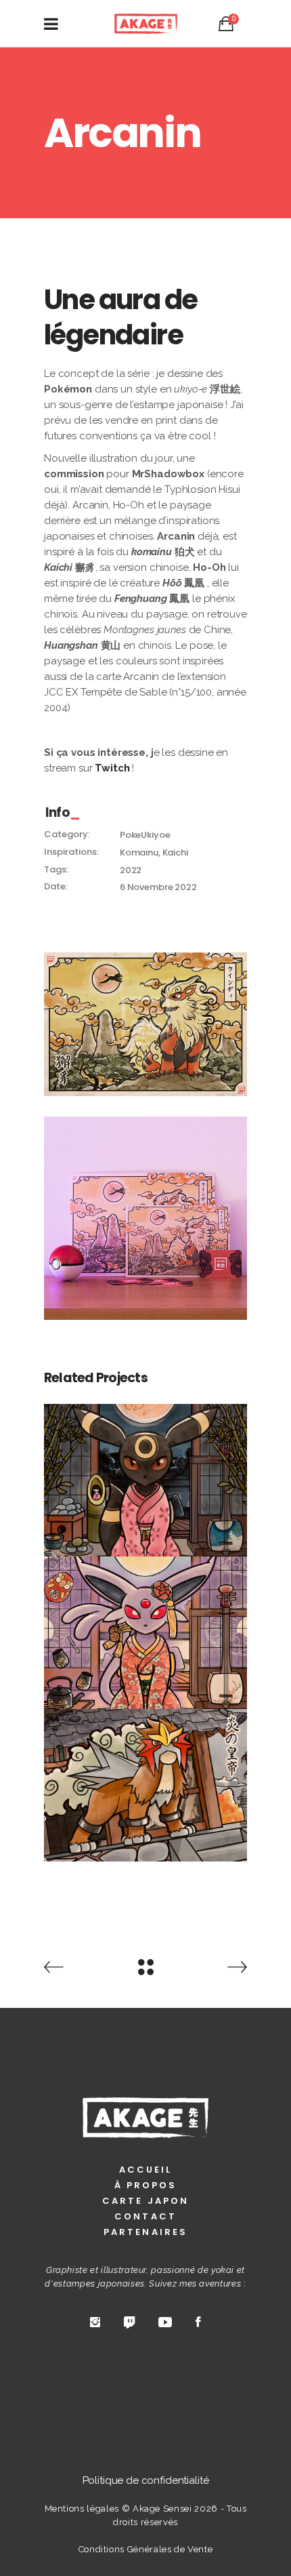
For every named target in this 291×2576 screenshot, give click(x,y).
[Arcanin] (145, 1024)
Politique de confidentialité (146, 2480)
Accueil (146, 2170)
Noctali (145, 1472)
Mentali (146, 1625)
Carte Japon (145, 2201)
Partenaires (145, 2232)
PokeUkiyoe (145, 835)
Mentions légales (82, 2509)
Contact (145, 2216)
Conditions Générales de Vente (146, 2549)
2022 (131, 870)
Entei (146, 1777)
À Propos (146, 2185)
